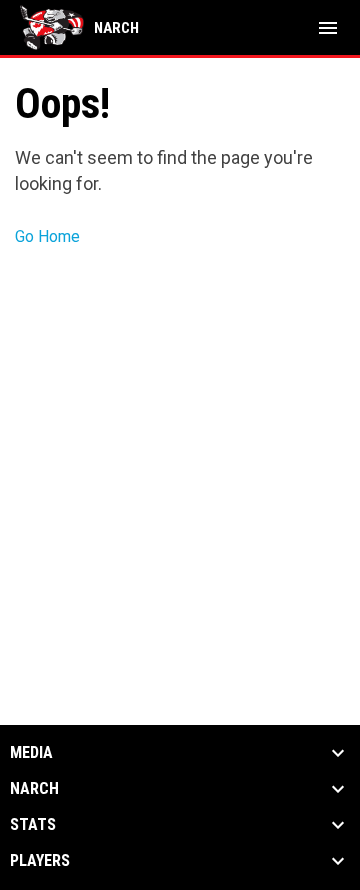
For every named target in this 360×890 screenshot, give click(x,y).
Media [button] (31, 753)
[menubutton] (328, 28)
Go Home (47, 236)
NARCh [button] (34, 789)
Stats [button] (33, 825)
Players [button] (40, 861)
